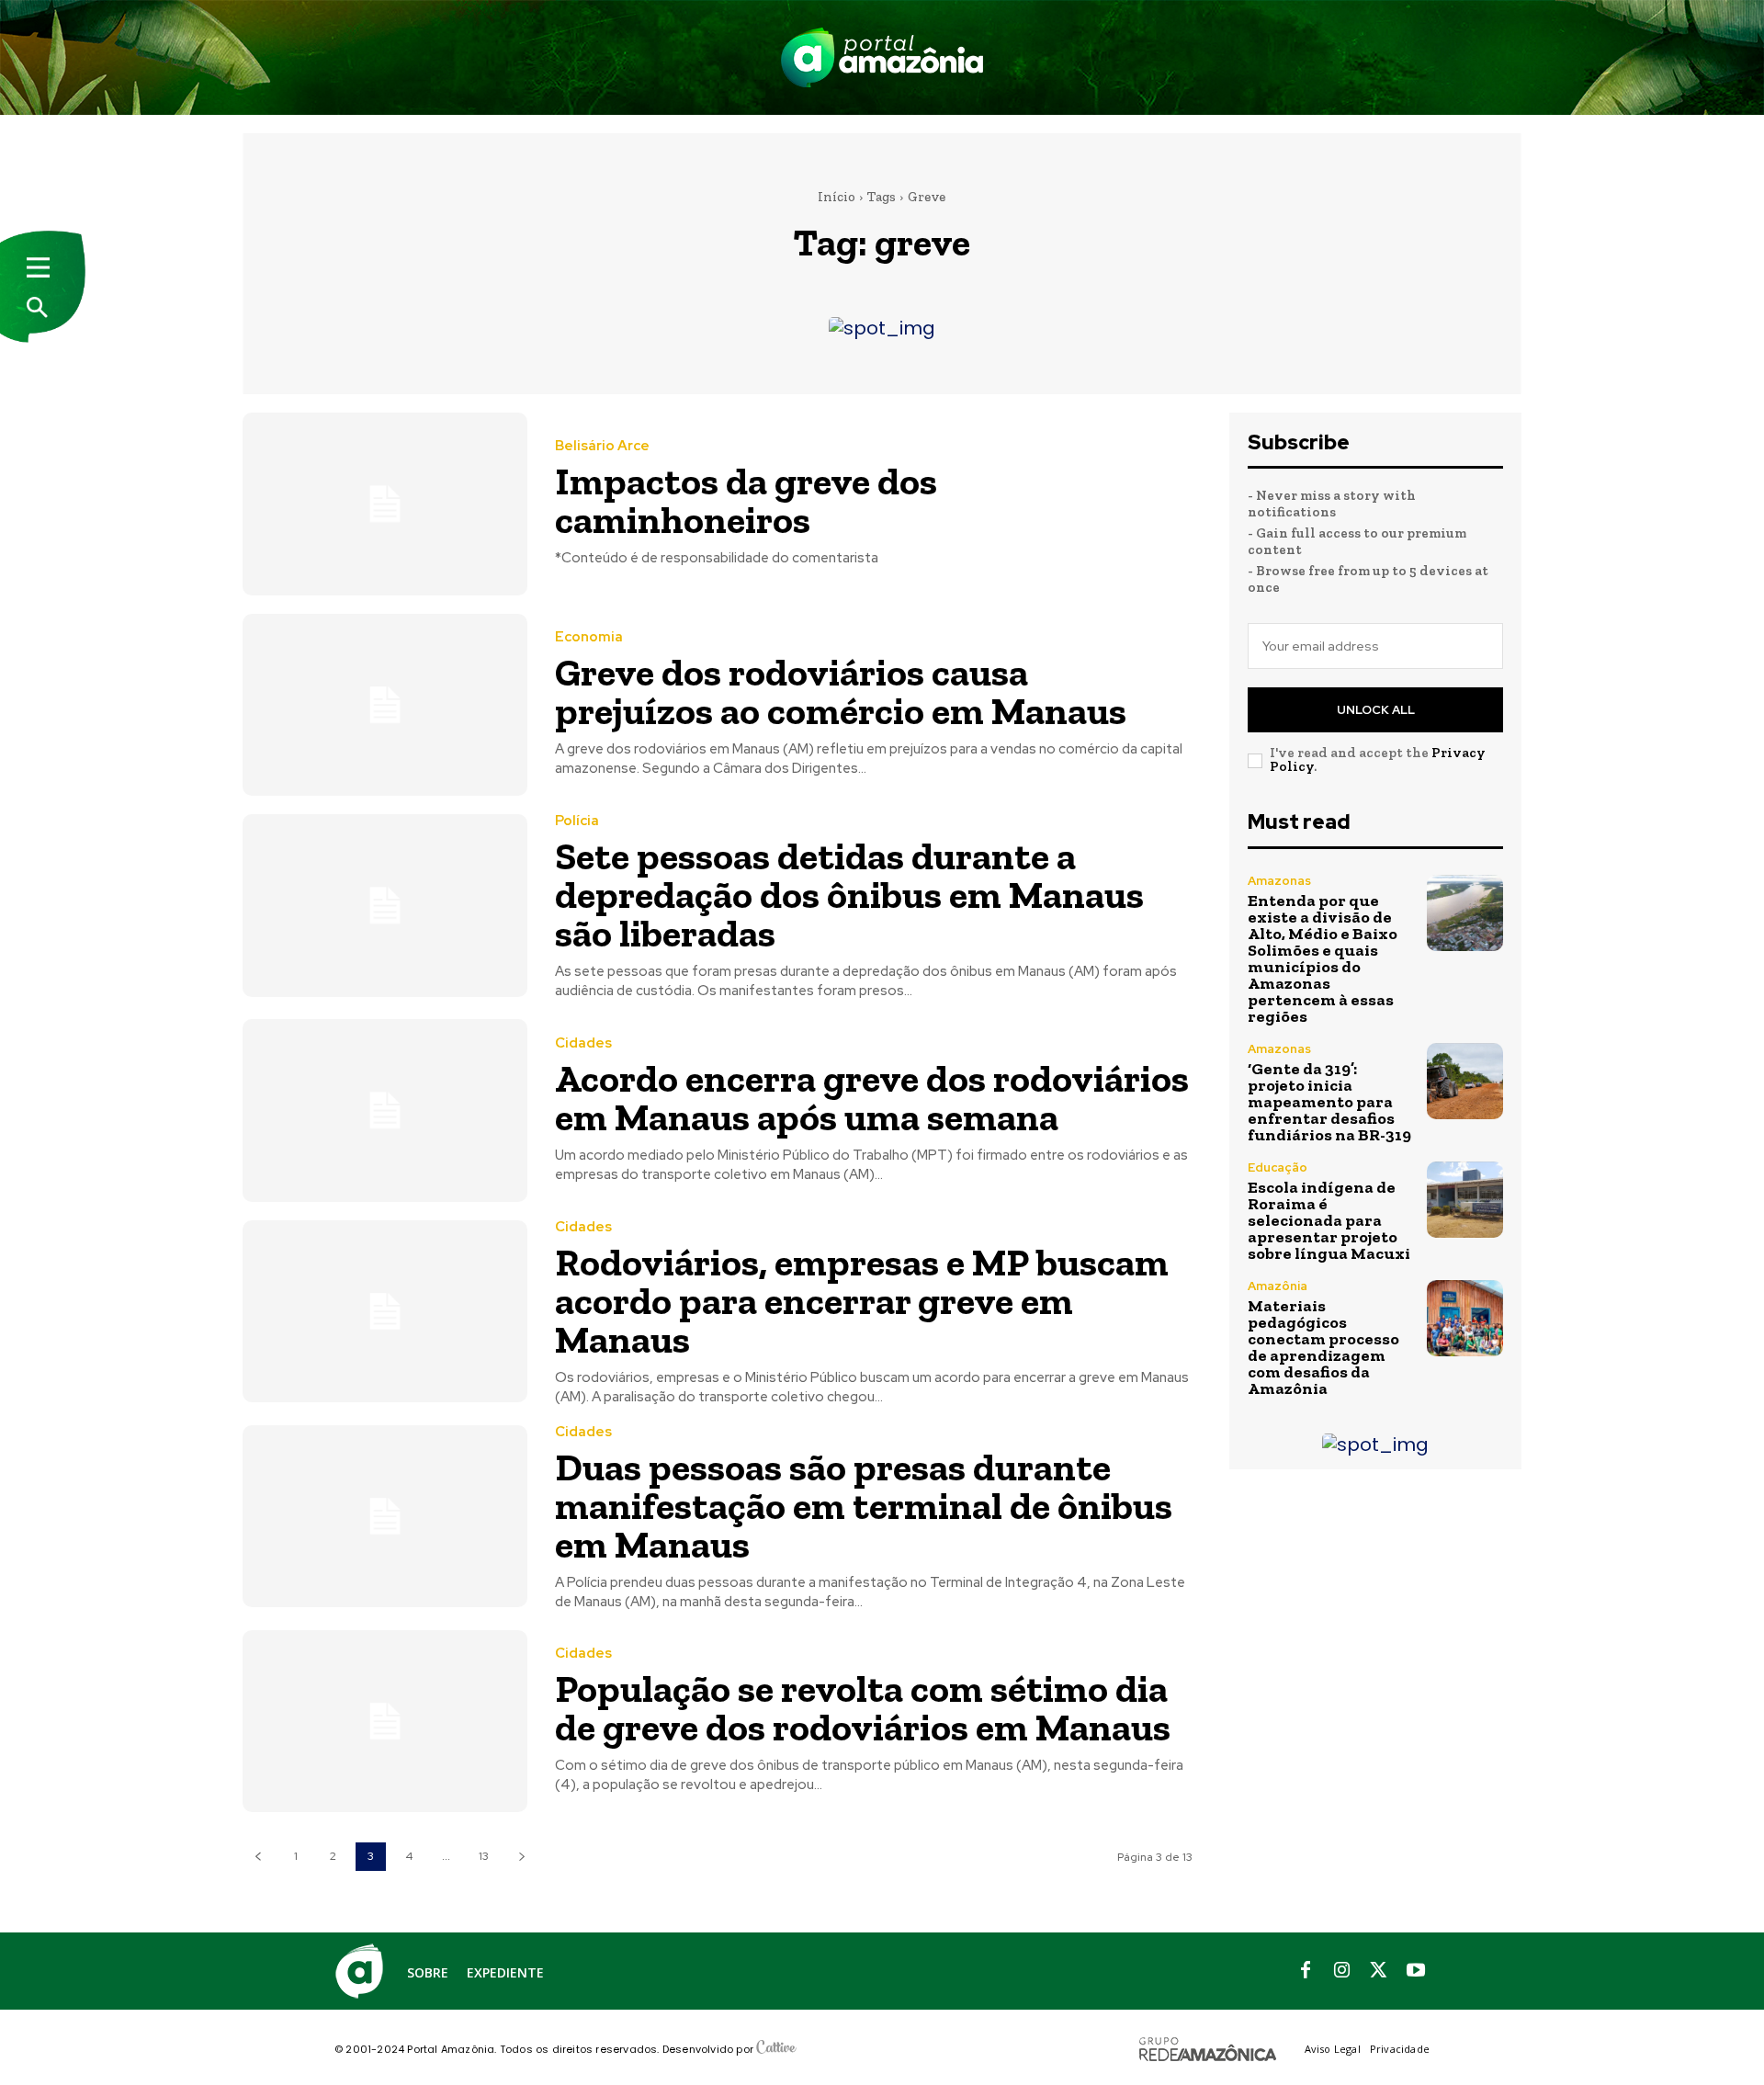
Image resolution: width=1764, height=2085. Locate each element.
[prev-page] (258, 1857)
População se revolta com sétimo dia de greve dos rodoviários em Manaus (863, 1708)
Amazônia (1278, 1286)
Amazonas (1279, 881)
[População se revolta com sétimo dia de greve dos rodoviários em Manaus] (385, 1722)
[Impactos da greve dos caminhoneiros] (385, 504)
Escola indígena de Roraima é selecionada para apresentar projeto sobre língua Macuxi (1329, 1220)
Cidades (583, 1043)
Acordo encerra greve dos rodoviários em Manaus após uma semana (872, 1098)
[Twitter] (1379, 1971)
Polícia (577, 821)
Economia (589, 637)
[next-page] (521, 1857)
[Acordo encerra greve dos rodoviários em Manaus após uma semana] (385, 1110)
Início (837, 197)
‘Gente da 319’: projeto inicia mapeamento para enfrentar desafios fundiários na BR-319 (1329, 1102)
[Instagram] (1342, 1971)
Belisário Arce (602, 446)
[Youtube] (1416, 1971)
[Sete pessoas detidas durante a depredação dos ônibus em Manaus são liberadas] (385, 906)
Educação (1278, 1167)
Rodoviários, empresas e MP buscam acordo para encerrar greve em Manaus (862, 1301)
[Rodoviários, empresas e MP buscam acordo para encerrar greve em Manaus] (385, 1312)
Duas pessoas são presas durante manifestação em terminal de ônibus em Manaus (864, 1506)
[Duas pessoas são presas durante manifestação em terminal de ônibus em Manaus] (385, 1517)
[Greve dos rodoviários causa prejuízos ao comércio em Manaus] (385, 705)
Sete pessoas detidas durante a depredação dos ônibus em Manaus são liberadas (849, 895)
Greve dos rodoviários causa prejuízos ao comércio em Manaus (841, 691)
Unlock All (1376, 710)
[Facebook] (1306, 1971)
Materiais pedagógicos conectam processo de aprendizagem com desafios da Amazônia (1323, 1347)
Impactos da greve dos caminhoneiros (746, 500)
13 (484, 1856)
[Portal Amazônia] (882, 57)
